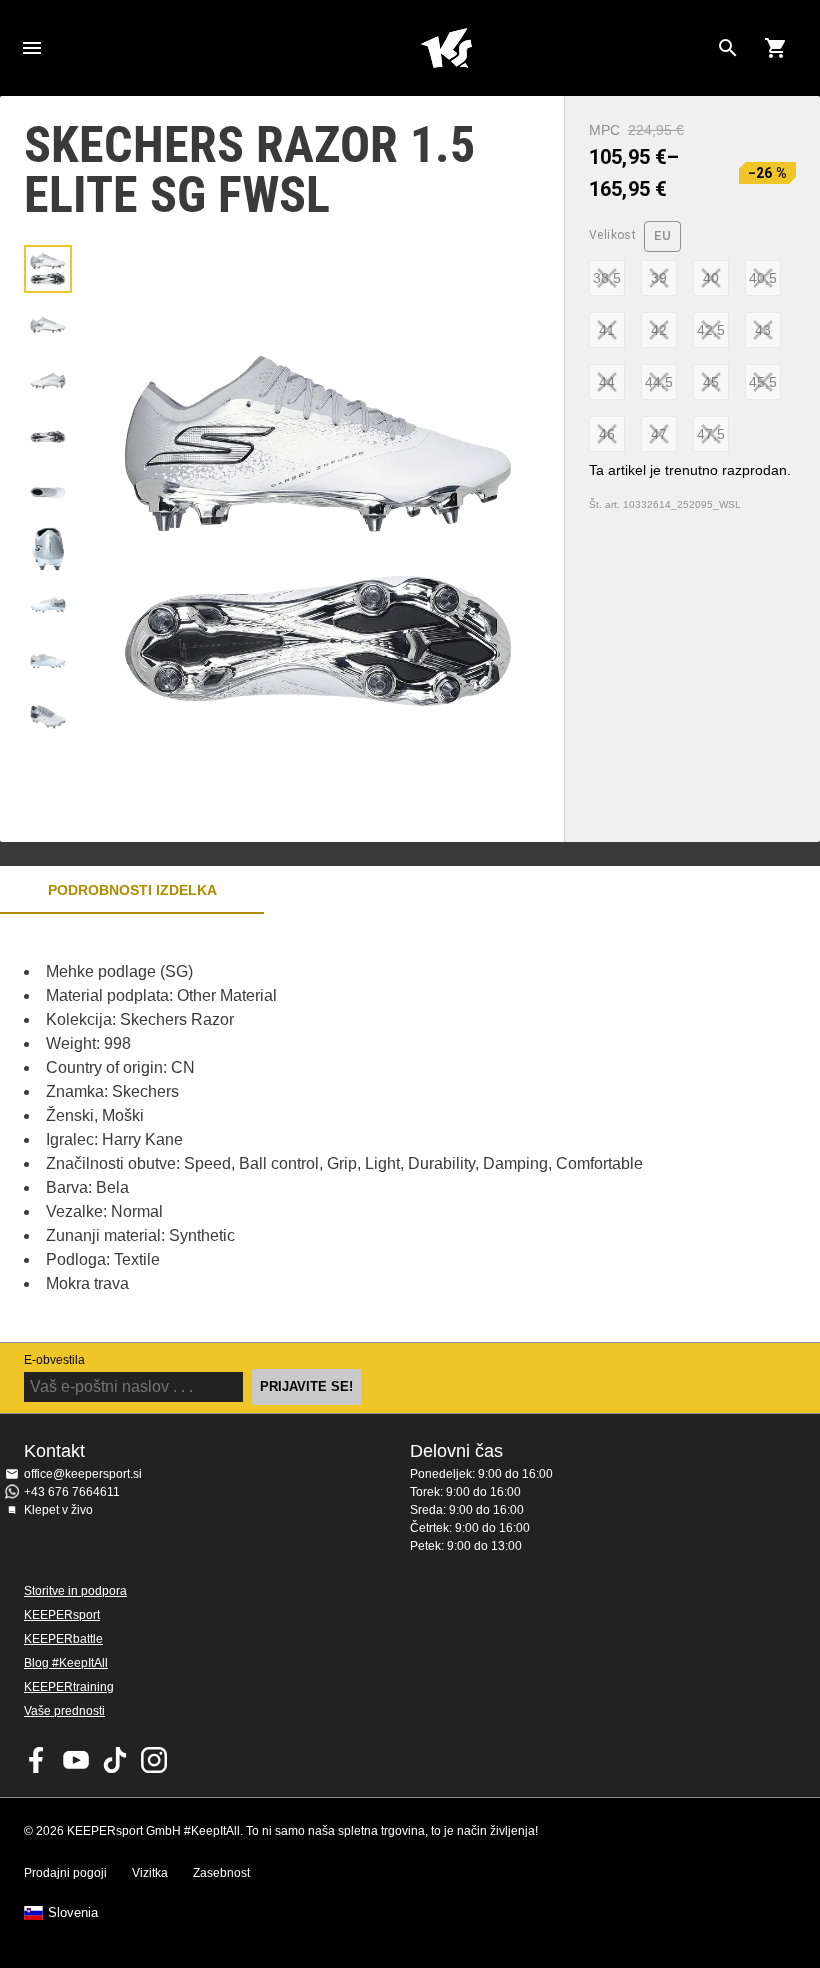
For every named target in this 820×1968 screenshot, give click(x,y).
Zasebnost (221, 1873)
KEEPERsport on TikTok (115, 1760)
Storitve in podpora (75, 1591)
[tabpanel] (350, 1128)
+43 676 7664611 (72, 1492)
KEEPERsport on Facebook (37, 1760)
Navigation (32, 48)
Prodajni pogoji (65, 1873)
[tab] (48, 269)
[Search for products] (728, 48)
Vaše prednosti (64, 1711)
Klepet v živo (58, 1510)
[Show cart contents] (776, 48)
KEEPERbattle (63, 1639)
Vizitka (150, 1873)
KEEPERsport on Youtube (76, 1760)
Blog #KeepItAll (66, 1663)
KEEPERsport (62, 1615)
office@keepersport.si (83, 1474)
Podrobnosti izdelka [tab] (132, 890)
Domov (446, 48)
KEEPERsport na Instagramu (154, 1760)
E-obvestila (54, 1360)
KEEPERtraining (69, 1687)
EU (662, 235)
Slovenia (73, 1913)
